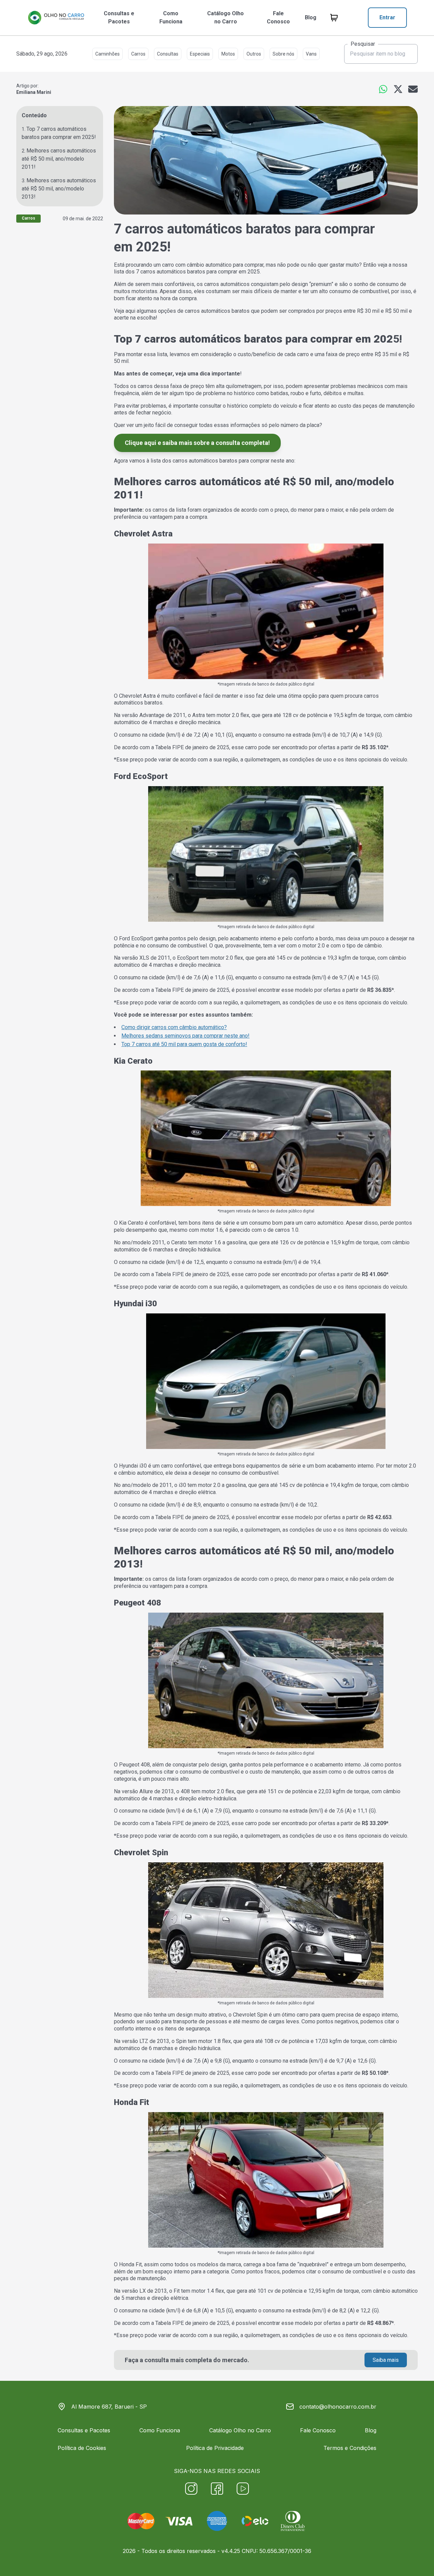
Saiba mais (386, 2360)
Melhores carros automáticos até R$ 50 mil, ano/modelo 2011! (59, 159)
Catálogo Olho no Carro (225, 17)
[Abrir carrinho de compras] (334, 18)
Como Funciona (171, 17)
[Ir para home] (56, 18)
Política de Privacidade (215, 2448)
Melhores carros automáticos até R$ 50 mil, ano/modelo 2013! (59, 189)
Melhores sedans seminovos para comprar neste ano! (185, 1036)
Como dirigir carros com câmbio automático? (174, 1027)
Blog (311, 17)
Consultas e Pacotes (119, 17)
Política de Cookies (82, 2448)
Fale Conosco (278, 17)
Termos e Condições (350, 2448)
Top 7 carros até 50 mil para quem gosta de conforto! (184, 1044)
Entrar (387, 17)
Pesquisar (363, 44)
